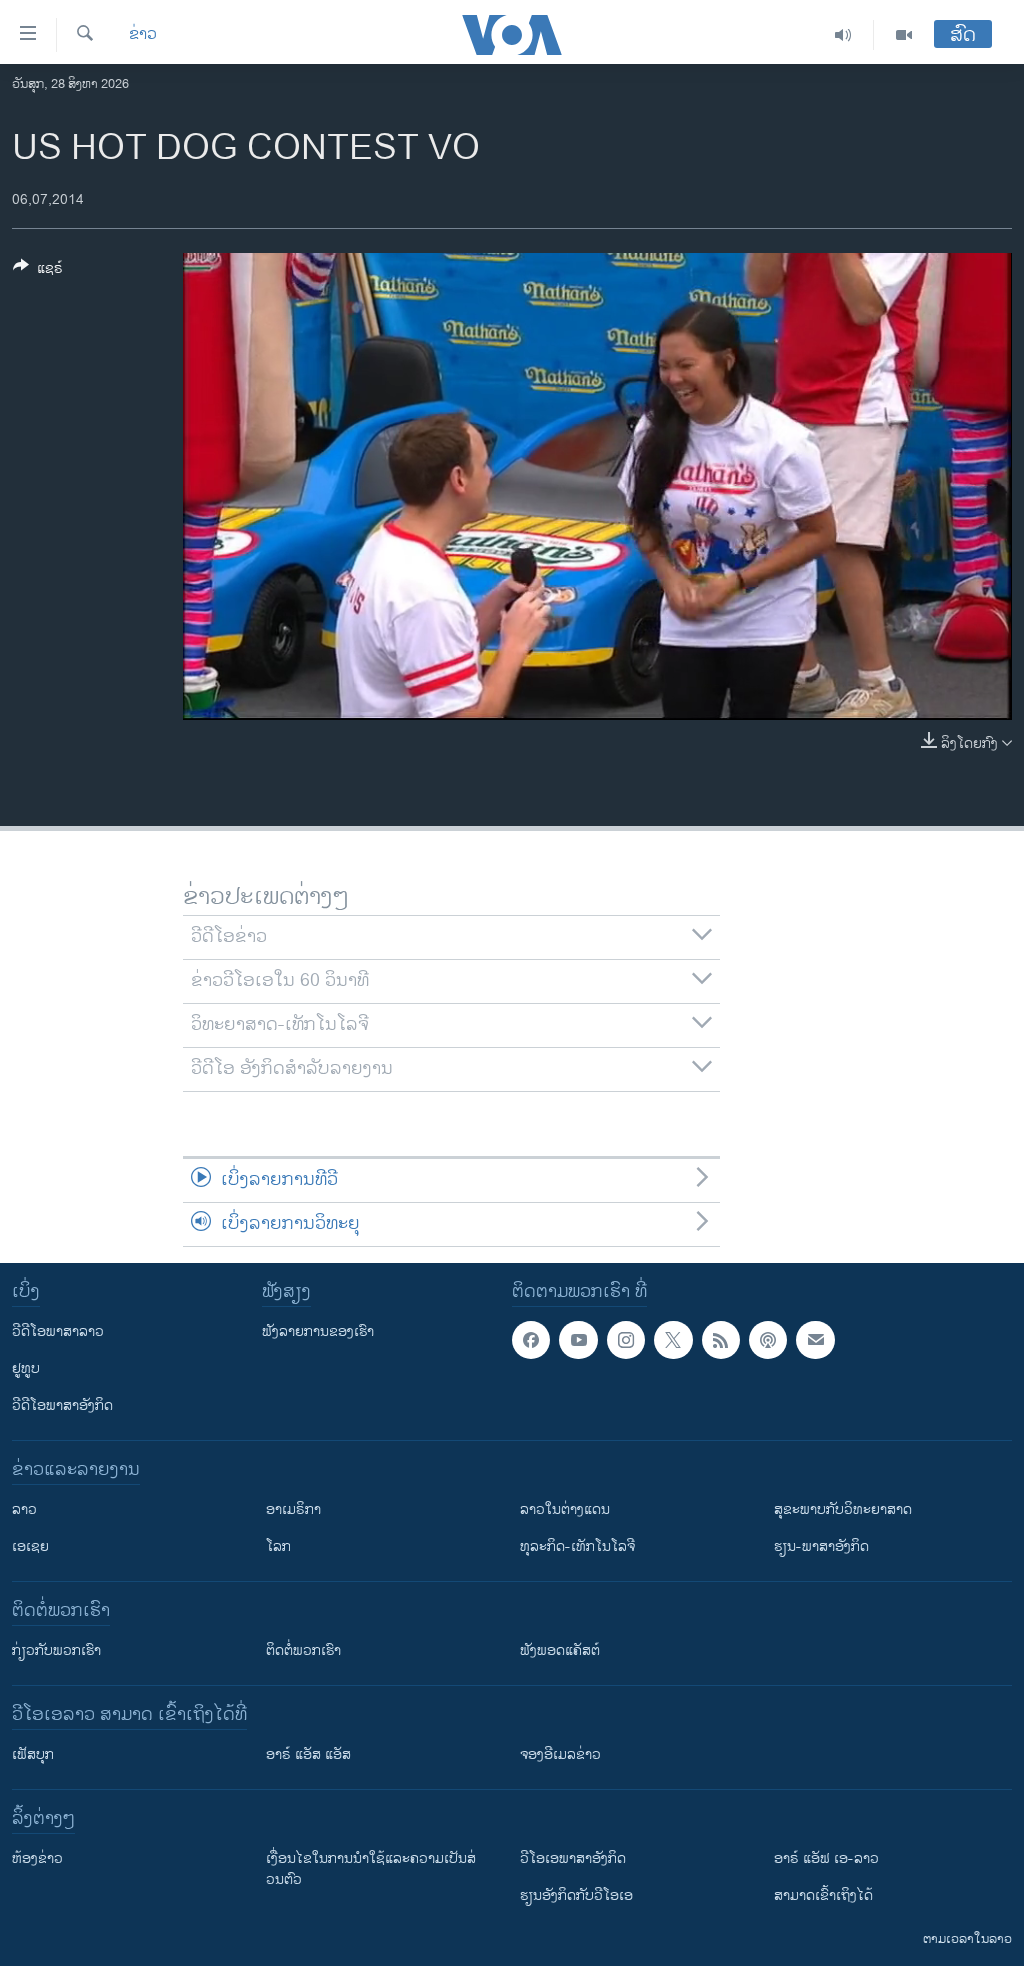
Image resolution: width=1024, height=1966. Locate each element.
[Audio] (843, 35)
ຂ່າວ (143, 35)
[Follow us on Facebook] (531, 1340)
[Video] (904, 35)
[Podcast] (768, 1340)
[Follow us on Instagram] (626, 1340)
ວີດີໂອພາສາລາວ (58, 1331)
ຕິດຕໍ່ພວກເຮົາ (303, 1650)
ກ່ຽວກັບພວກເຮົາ (56, 1650)
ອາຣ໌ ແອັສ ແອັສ (308, 1754)
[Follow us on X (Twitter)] (673, 1340)
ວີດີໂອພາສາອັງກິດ (62, 1405)
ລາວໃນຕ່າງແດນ (565, 1509)
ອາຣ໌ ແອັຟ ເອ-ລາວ (826, 1858)
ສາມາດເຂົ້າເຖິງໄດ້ (823, 1895)
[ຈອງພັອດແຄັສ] (815, 1340)
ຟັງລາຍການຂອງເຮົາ (318, 1331)
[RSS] (721, 1340)
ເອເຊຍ (30, 1546)
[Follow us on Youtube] (578, 1340)
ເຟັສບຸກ (33, 1754)
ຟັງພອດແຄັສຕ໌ (560, 1650)
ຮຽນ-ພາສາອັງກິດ (821, 1546)
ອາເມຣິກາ (293, 1509)
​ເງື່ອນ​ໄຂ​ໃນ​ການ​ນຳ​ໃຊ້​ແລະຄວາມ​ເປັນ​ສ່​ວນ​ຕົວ (371, 1869)
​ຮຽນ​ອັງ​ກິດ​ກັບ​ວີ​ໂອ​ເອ (576, 1895)
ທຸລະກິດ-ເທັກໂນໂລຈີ (577, 1546)
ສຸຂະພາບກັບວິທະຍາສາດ (843, 1509)
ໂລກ (278, 1546)
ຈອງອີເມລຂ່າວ (560, 1754)
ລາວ (24, 1509)
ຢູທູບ (26, 1368)
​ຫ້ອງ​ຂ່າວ (37, 1858)
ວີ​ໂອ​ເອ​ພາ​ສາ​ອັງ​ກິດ (573, 1858)
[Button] (38, 271)
